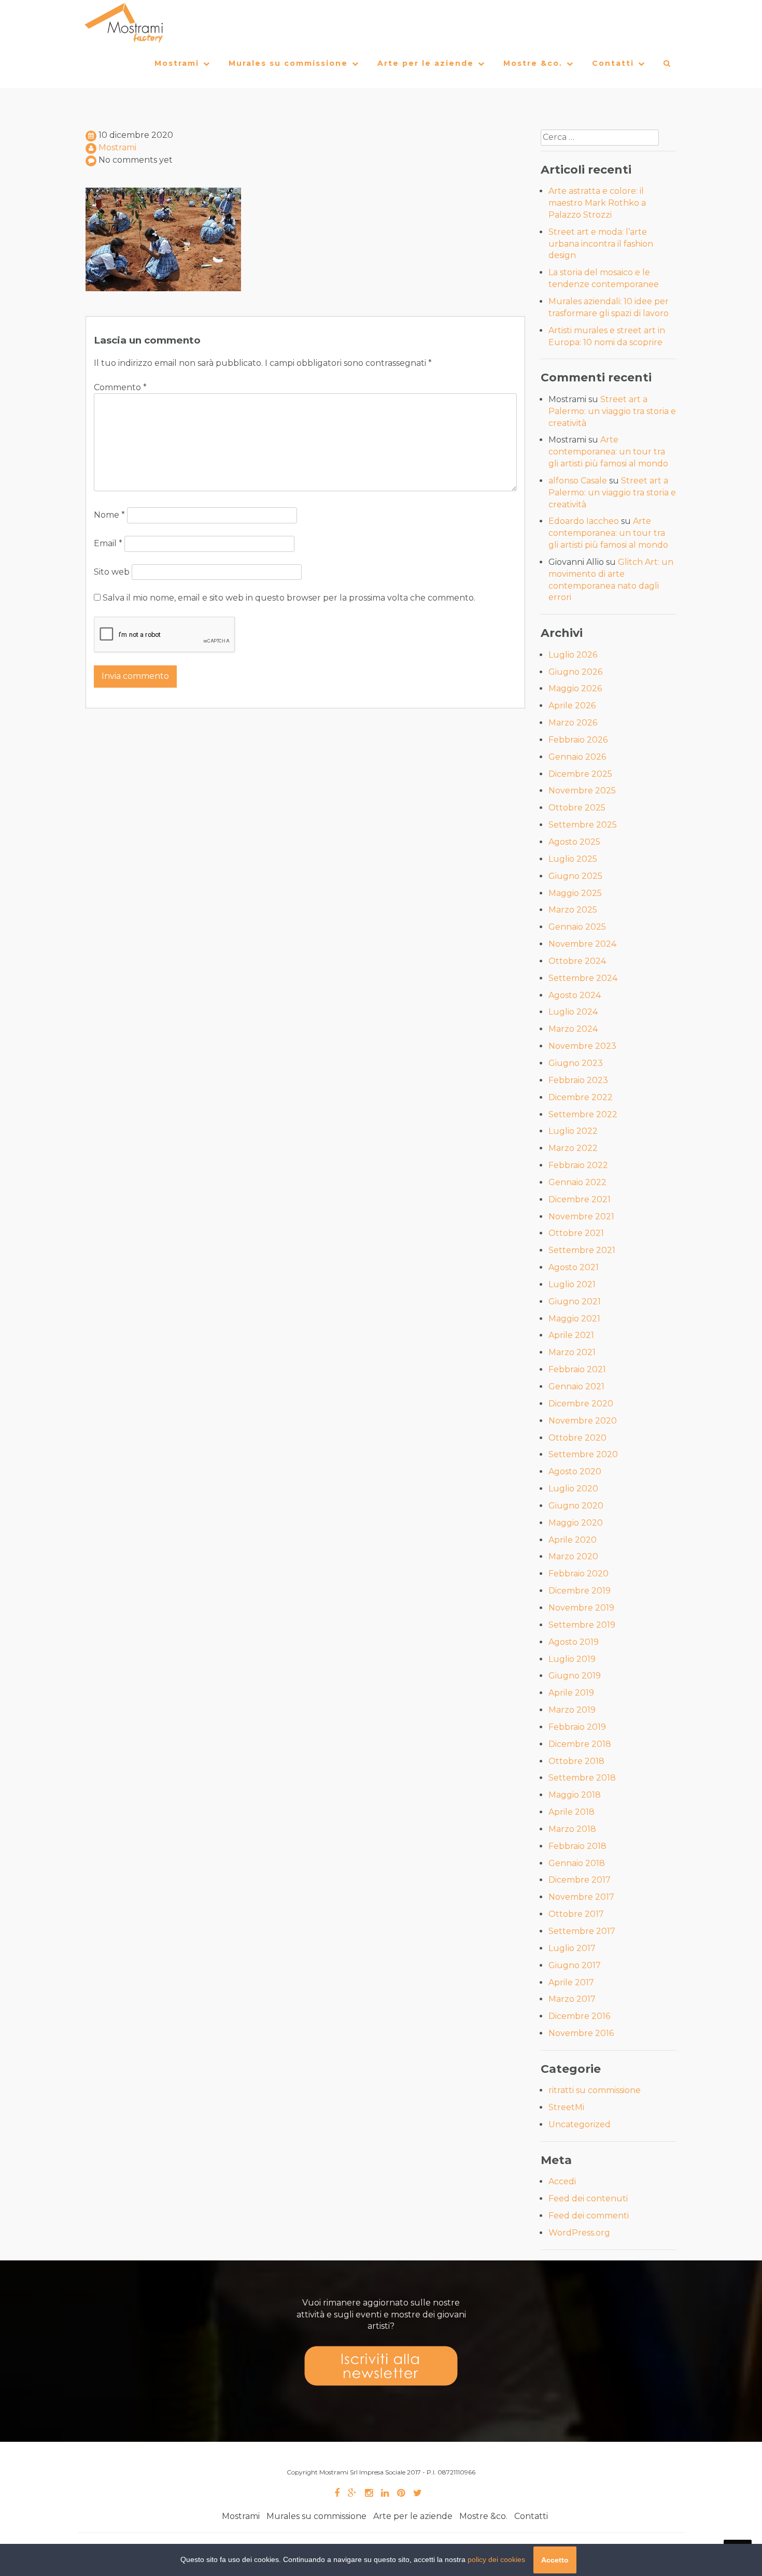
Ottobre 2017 (576, 1914)
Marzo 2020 (573, 1556)
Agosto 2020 (575, 1471)
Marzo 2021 (572, 1352)
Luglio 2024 (573, 1012)
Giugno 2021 (575, 1301)
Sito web (112, 572)
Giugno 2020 (576, 1506)
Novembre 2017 (581, 1897)
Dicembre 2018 (580, 1744)
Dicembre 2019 (580, 1591)
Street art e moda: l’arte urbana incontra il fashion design (601, 244)
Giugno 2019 (575, 1676)
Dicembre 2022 (581, 1097)
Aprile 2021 (571, 1335)
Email (108, 543)
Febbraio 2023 (578, 1080)
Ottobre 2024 (577, 961)
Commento (120, 387)
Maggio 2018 (575, 1795)
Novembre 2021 (581, 1216)
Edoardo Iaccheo (584, 521)
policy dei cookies (496, 2559)
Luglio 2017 (572, 1948)
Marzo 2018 (572, 1829)
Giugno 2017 (575, 1965)
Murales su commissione (288, 63)
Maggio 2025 (575, 893)
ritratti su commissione (595, 2090)
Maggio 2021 (574, 1319)
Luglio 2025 (573, 859)
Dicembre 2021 (580, 1199)
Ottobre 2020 (577, 1438)
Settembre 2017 (582, 1931)
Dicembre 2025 (580, 774)
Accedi (562, 2181)
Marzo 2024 (573, 1029)
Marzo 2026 (573, 723)
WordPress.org (579, 2233)
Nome (109, 515)
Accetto (555, 2560)
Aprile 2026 (572, 706)
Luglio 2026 (573, 655)
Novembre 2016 (581, 2033)
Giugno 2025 (575, 876)
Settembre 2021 (582, 1250)
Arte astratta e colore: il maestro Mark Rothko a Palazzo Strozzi (597, 203)
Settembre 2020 (583, 1454)
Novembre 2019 (581, 1608)
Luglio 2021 (572, 1284)
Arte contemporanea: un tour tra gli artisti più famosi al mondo (608, 452)
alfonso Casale (578, 481)
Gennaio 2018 (577, 1863)
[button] (667, 66)
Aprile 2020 (573, 1540)
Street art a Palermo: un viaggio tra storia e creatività (612, 411)
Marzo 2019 (572, 1710)
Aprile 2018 (571, 1812)
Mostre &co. (533, 63)
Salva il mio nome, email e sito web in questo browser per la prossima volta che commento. (289, 598)
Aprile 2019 (571, 1693)
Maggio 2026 (575, 688)
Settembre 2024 (583, 978)
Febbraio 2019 (577, 1727)
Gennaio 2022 (577, 1182)
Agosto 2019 (574, 1642)
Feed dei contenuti (588, 2198)
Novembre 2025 (582, 791)
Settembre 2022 (583, 1114)
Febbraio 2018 (577, 1846)
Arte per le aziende (426, 63)
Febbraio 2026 (578, 740)
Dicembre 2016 (579, 2016)
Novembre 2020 (583, 1421)
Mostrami (177, 63)
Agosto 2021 (574, 1267)
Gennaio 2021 (576, 1386)
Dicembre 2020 (581, 1404)
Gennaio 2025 (577, 927)
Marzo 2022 (573, 1148)
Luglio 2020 (573, 1489)
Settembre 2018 (582, 1778)
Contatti (613, 63)
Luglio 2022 (573, 1131)
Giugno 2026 (575, 672)
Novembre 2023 (582, 1046)
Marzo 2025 (573, 910)
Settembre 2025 (583, 825)
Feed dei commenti (589, 2216)
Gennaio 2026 (577, 757)
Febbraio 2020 (578, 1574)
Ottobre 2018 (576, 1761)
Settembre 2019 (582, 1625)
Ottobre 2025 (577, 808)
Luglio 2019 (572, 1659)
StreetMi (566, 2107)
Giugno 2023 (576, 1063)
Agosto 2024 (575, 995)
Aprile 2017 (571, 1982)
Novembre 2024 (582, 944)
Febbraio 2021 (577, 1369)
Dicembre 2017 (580, 1880)
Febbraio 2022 (578, 1165)
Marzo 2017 (572, 1999)
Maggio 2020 (576, 1523)
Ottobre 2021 (576, 1233)
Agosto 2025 (574, 842)
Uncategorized (580, 2124)
